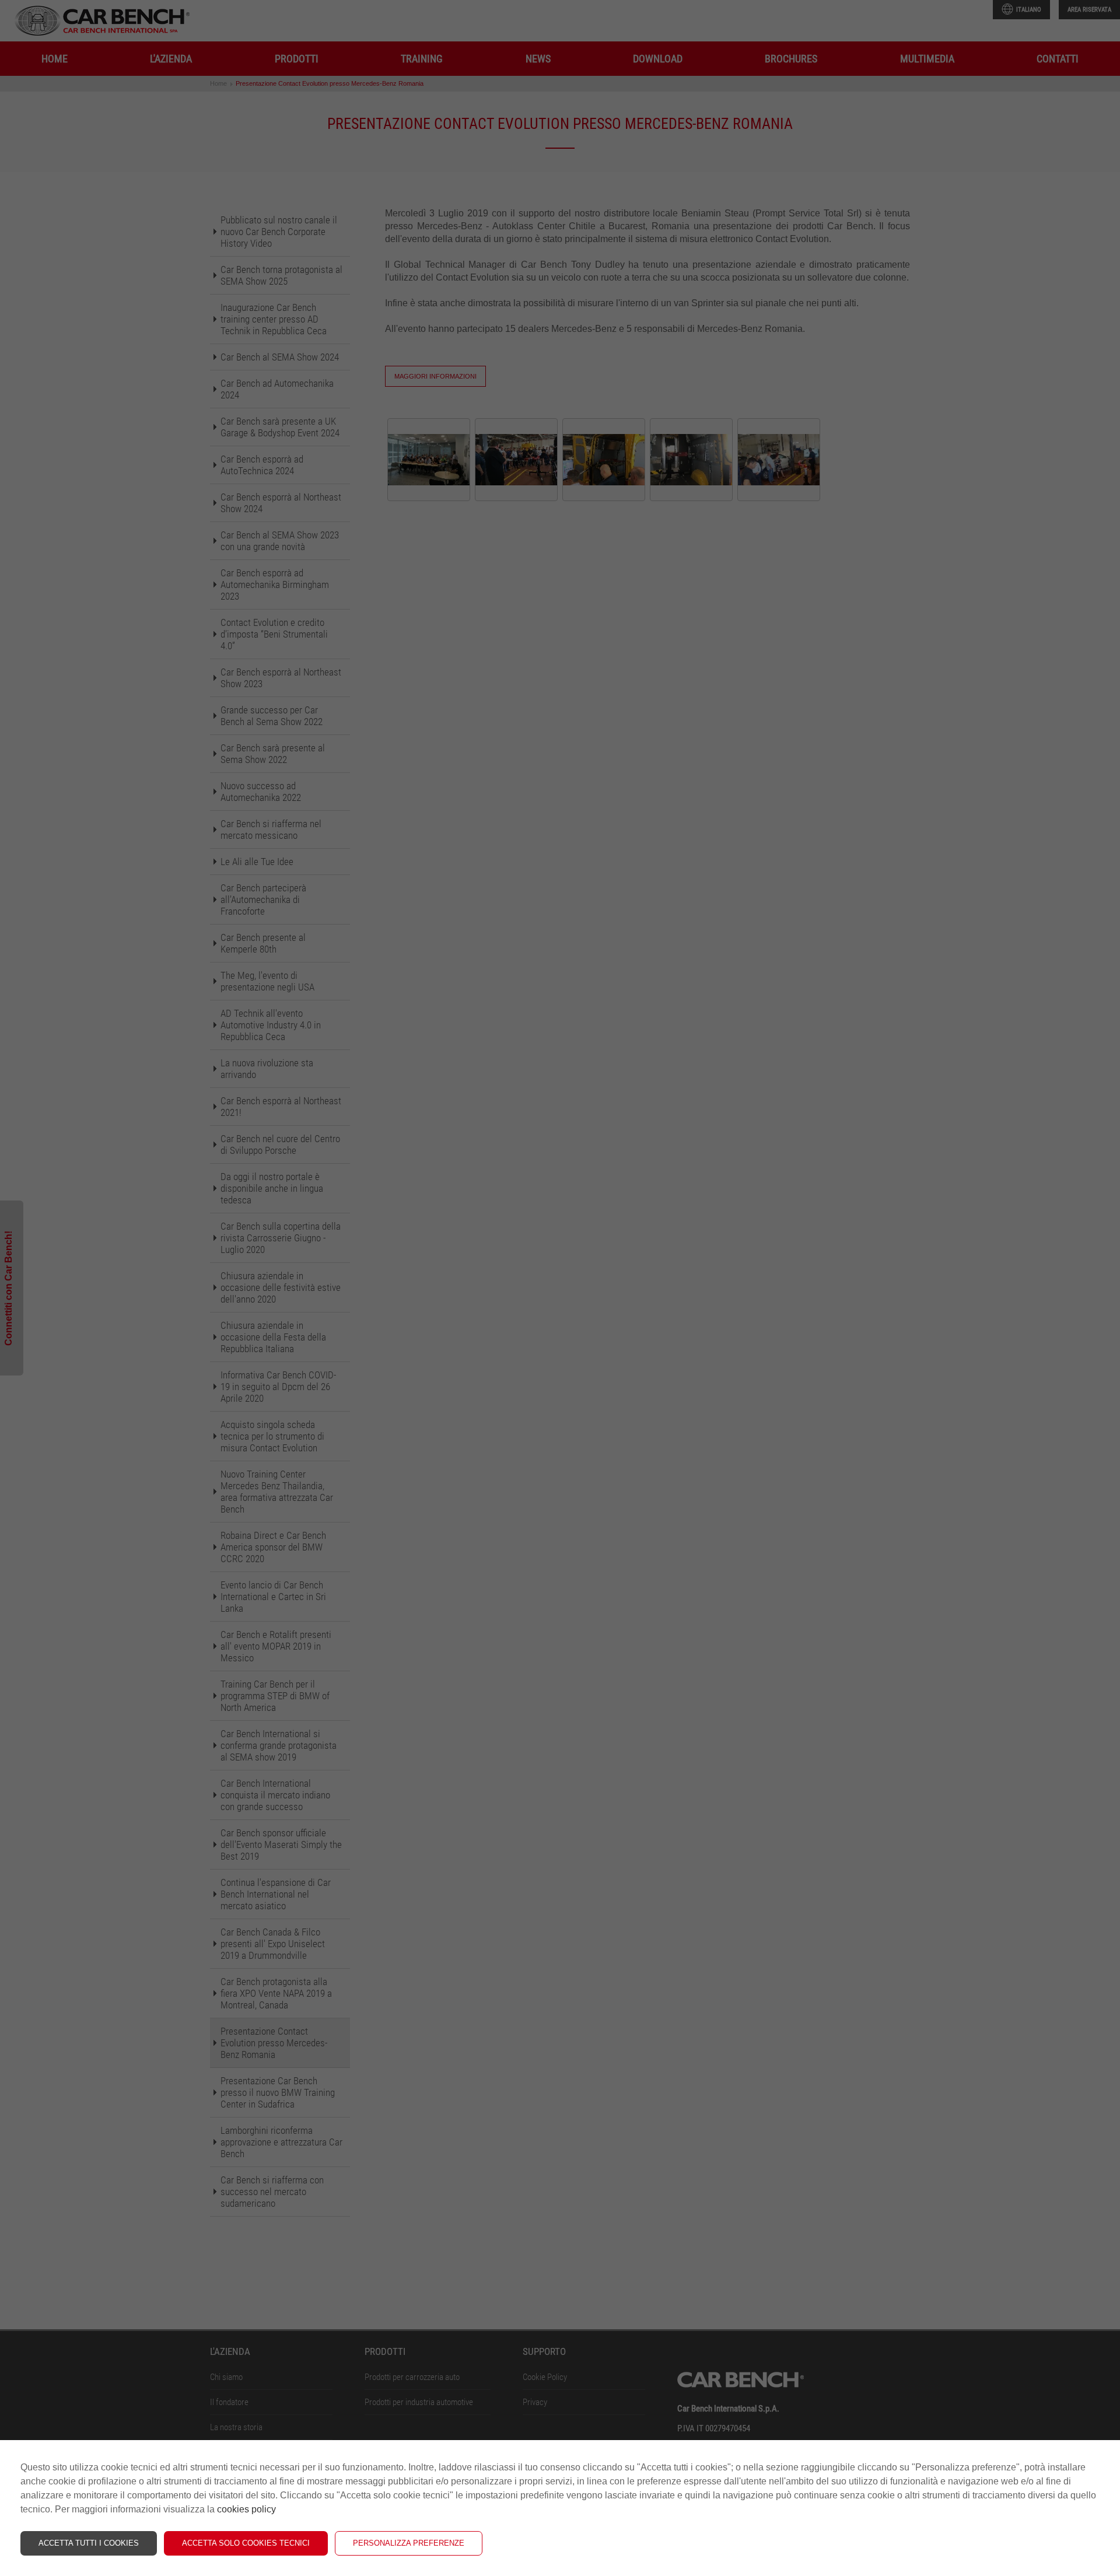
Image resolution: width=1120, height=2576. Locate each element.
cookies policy (246, 2509)
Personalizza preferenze (409, 2543)
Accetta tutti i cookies (89, 2543)
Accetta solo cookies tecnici (246, 2543)
